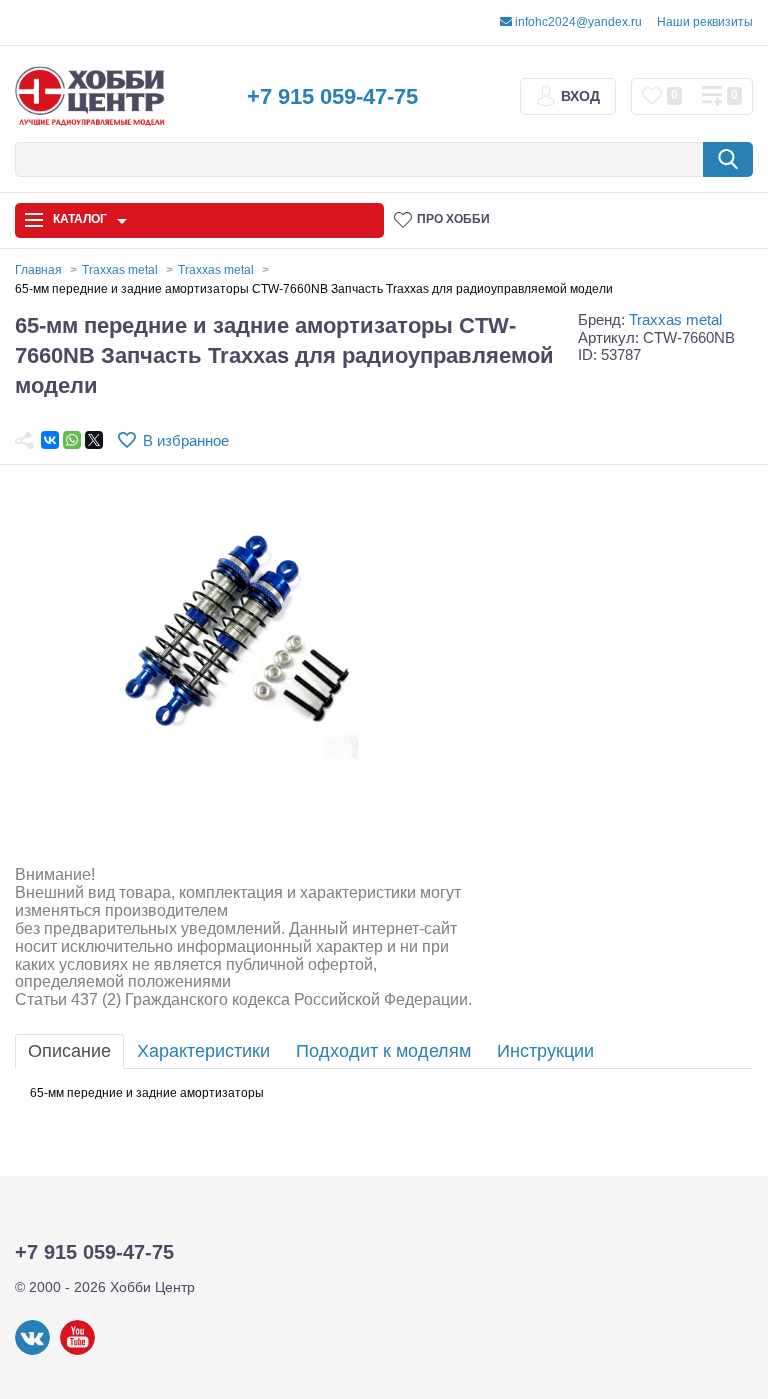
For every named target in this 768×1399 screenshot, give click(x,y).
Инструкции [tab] (545, 1051)
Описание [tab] (69, 1051)
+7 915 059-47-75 (332, 96)
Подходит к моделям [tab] (383, 1051)
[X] (94, 440)
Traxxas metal (675, 319)
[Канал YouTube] (77, 1351)
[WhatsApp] (72, 440)
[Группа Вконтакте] (32, 1351)
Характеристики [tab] (203, 1051)
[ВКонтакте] (50, 440)
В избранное (186, 440)
